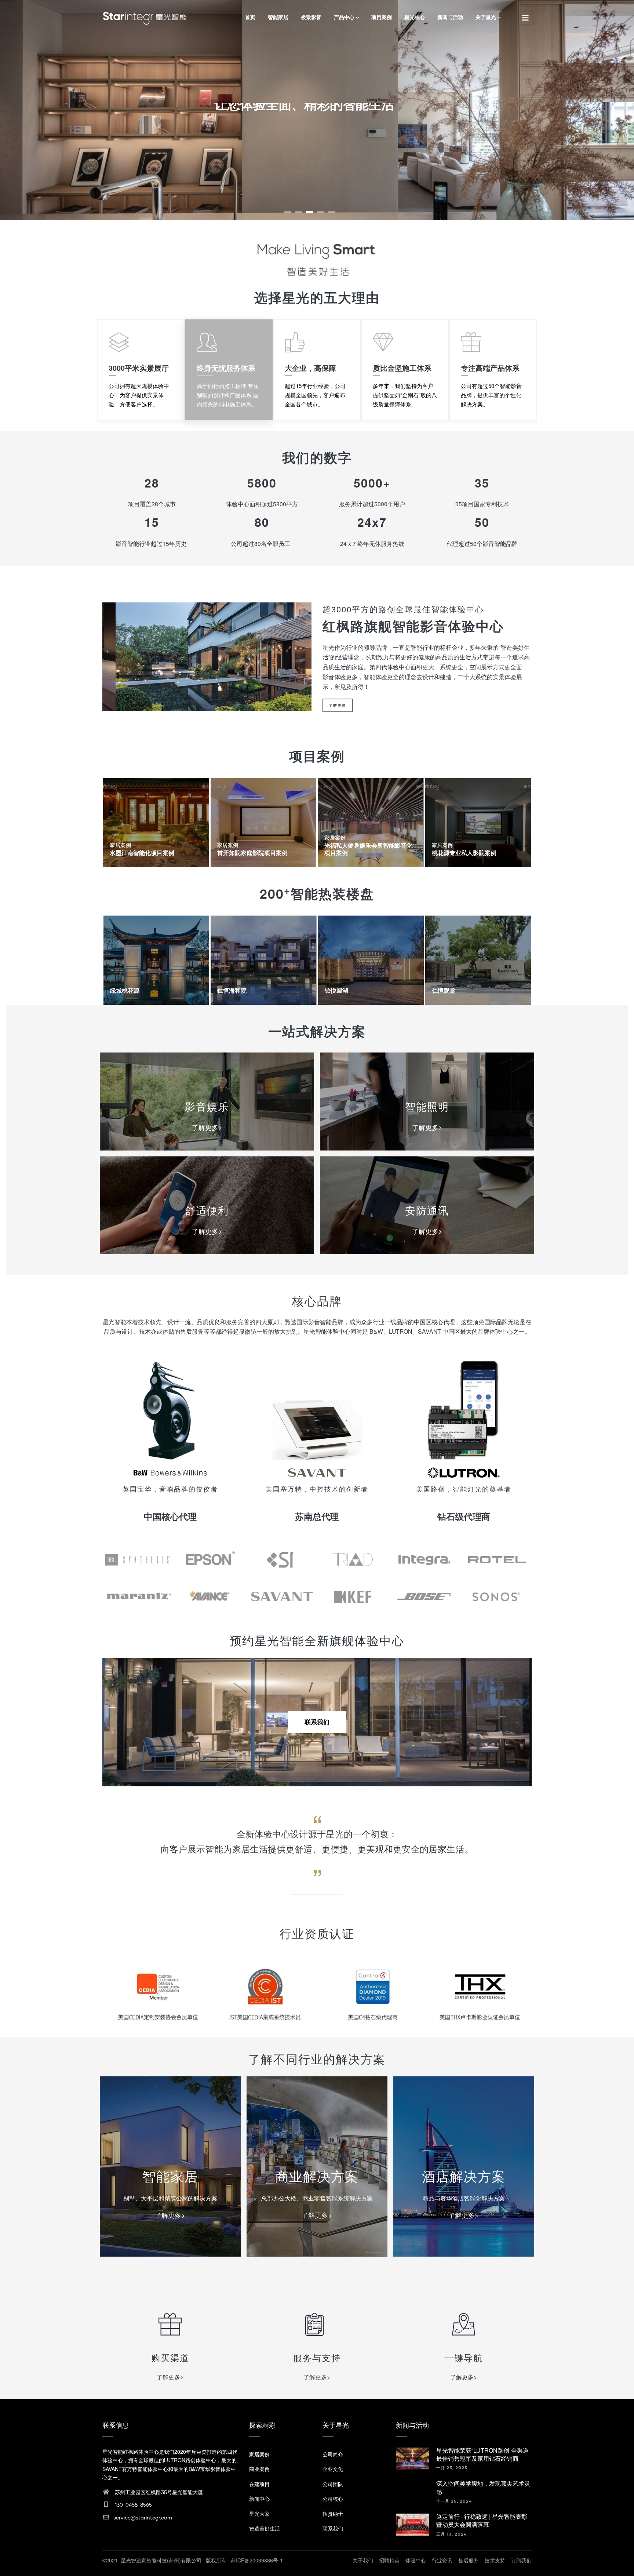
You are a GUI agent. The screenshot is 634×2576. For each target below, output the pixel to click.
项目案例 (382, 17)
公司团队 (333, 2484)
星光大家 (259, 2514)
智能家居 (278, 17)
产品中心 (344, 17)
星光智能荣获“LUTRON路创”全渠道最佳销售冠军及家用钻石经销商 (482, 2454)
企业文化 (333, 2469)
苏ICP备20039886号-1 (257, 2560)
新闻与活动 (450, 17)
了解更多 (338, 705)
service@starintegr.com (143, 2518)
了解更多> (207, 1127)
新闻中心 (259, 2499)
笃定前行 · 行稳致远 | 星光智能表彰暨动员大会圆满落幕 (482, 2520)
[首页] (145, 17)
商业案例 (259, 2469)
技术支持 (495, 2560)
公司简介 (333, 2454)
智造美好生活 (265, 2528)
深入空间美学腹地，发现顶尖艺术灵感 (483, 2487)
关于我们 (363, 2560)
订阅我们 (521, 2560)
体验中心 (416, 2560)
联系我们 (317, 1722)
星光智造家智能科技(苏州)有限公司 (162, 2560)
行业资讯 (442, 2560)
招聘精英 (389, 2560)
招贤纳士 (333, 2514)
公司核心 (333, 2499)
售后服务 (469, 2560)
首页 (250, 17)
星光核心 (415, 17)
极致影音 (311, 17)
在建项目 (259, 2484)
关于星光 (486, 17)
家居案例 (120, 845)
